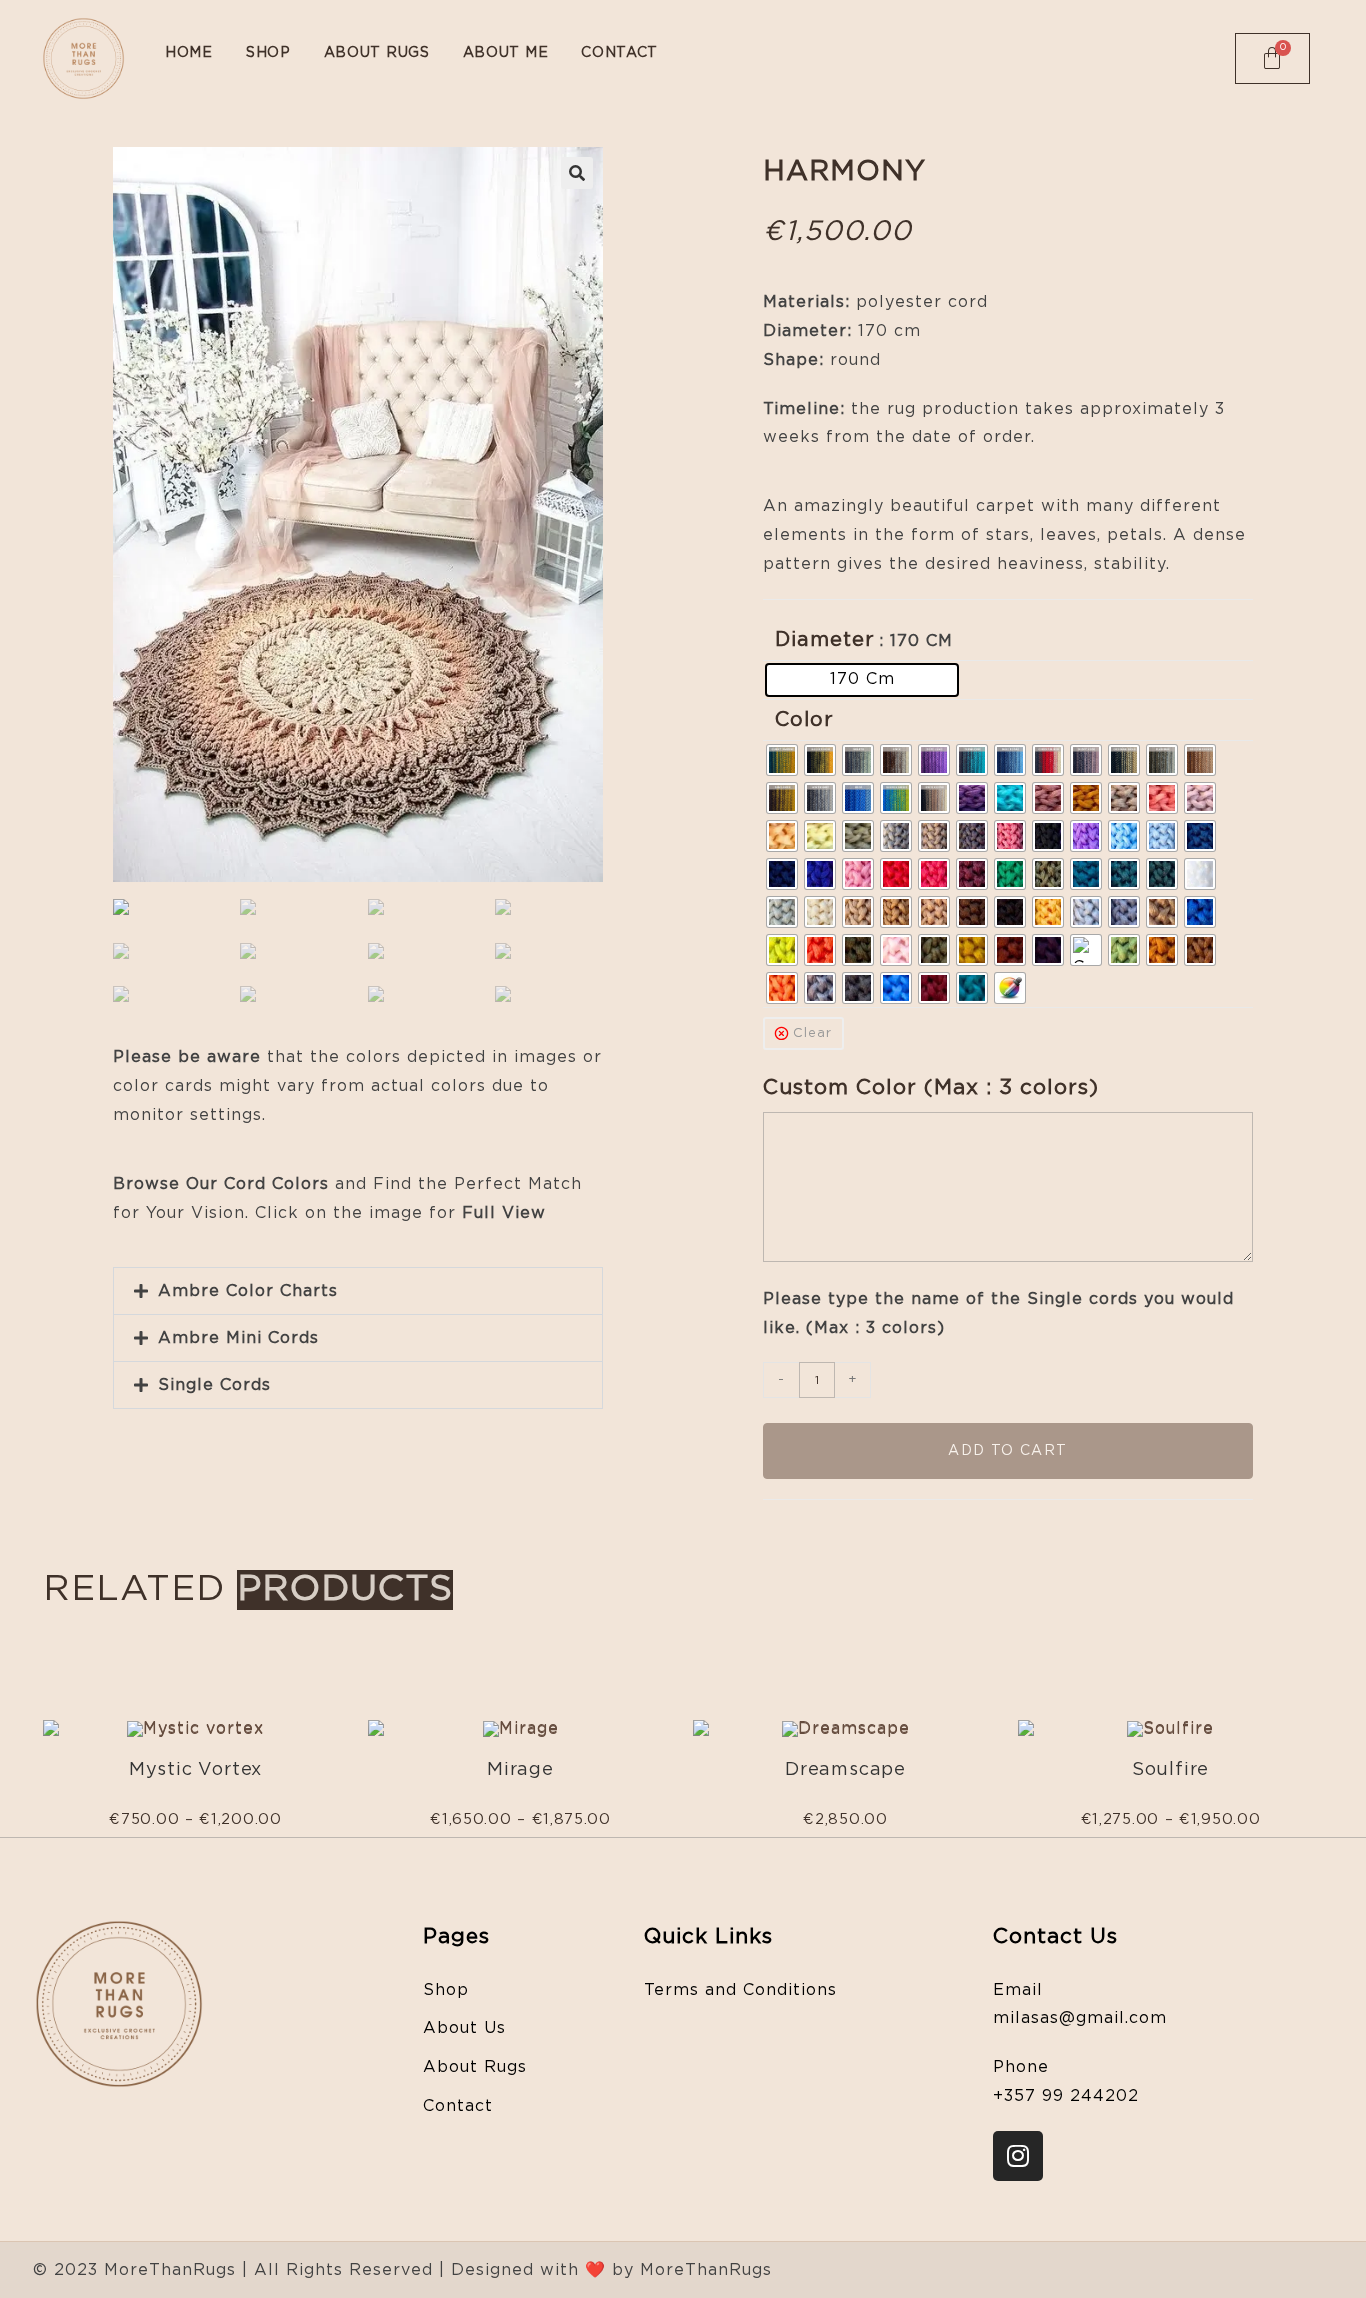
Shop (268, 53)
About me (506, 53)
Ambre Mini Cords (238, 1338)
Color (804, 720)
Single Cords (214, 1385)
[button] (358, 1291)
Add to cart (1007, 1451)
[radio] (862, 680)
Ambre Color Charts (248, 1291)
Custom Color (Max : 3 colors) (934, 1087)
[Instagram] (1018, 2156)
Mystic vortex (195, 1770)
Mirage (520, 1770)
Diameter (825, 640)
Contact (619, 53)
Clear (812, 1033)
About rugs (377, 53)
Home (189, 53)
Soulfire (1170, 1770)
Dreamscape (845, 1770)
